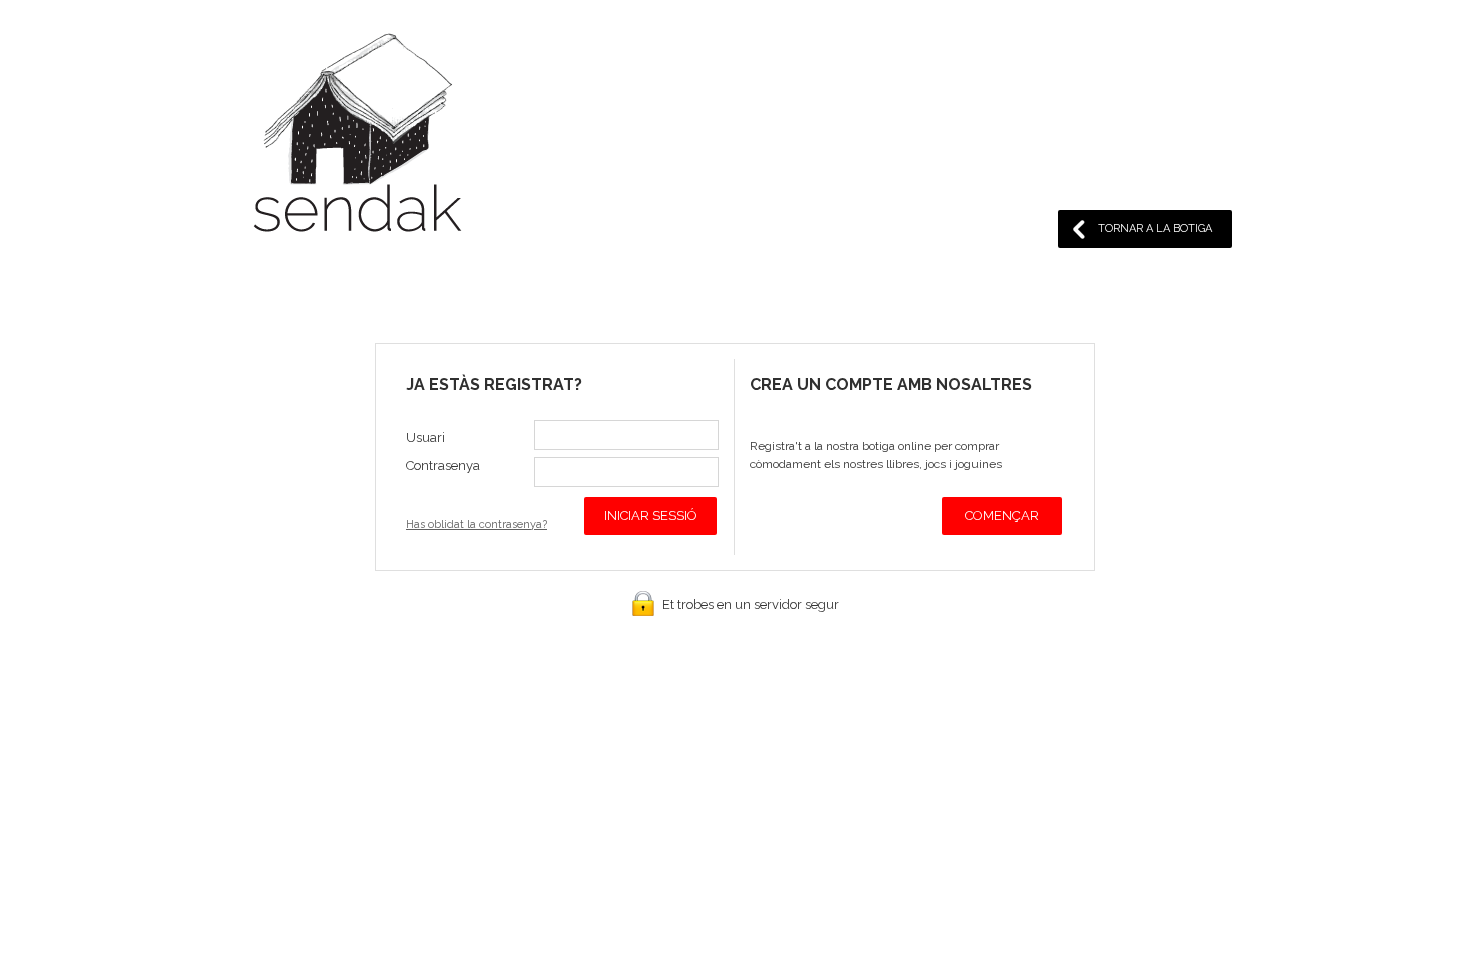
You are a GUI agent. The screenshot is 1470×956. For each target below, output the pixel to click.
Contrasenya (443, 465)
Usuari (425, 437)
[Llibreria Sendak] (357, 136)
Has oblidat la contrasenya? (476, 524)
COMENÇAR (1002, 515)
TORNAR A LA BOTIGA (1155, 228)
